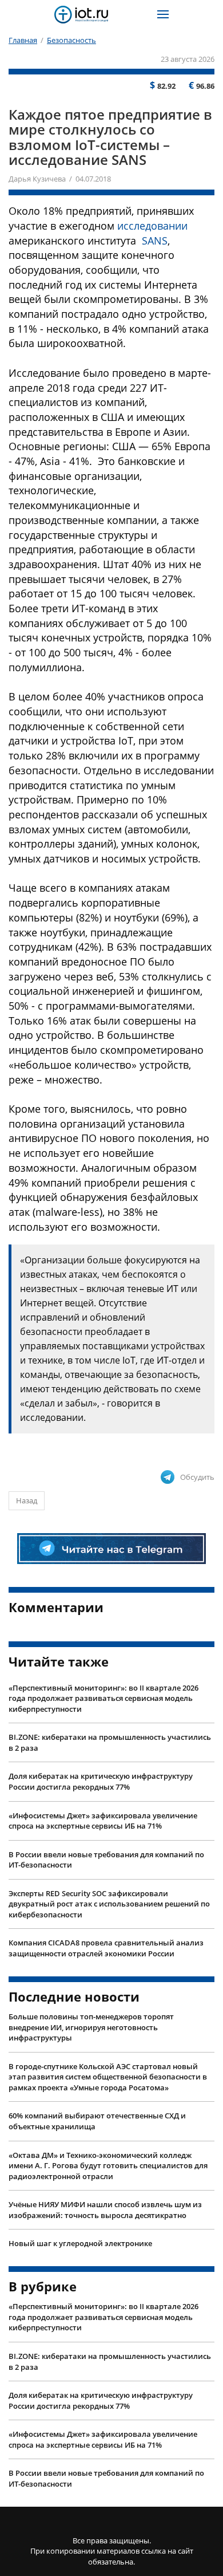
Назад (27, 1500)
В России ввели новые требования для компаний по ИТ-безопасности (106, 1860)
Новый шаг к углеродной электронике (80, 2243)
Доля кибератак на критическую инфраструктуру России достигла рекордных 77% (101, 1781)
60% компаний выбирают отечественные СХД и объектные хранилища (97, 2121)
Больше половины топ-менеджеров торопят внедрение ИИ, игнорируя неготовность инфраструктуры (91, 2027)
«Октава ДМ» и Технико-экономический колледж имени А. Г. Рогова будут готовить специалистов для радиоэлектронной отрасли (108, 2166)
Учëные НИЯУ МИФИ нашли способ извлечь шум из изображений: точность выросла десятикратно (105, 2210)
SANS (155, 241)
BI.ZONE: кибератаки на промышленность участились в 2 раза (110, 1742)
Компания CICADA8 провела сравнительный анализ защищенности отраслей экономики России (106, 1948)
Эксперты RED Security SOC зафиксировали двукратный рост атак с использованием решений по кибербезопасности (109, 1904)
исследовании (152, 226)
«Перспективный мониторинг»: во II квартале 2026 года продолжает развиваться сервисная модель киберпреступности (103, 1698)
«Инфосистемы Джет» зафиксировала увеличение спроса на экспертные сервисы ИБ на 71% (103, 1821)
